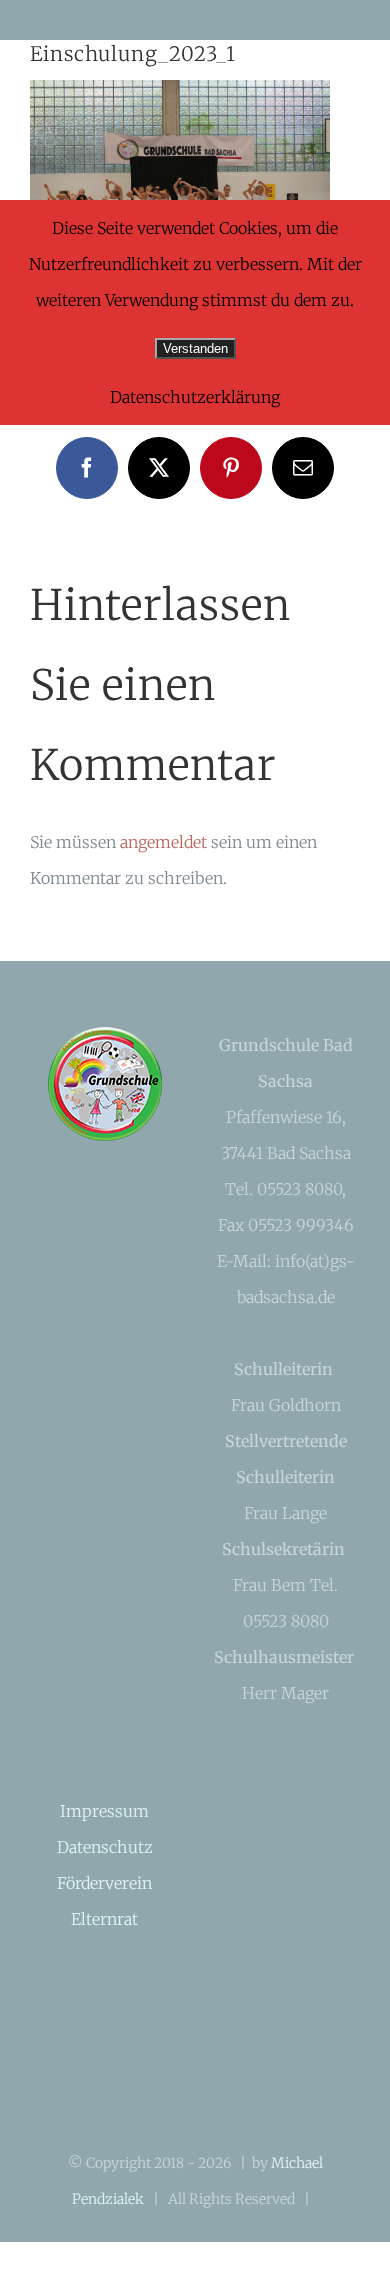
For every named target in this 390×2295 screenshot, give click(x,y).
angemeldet (163, 842)
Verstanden (195, 348)
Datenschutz (105, 1847)
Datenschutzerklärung (195, 397)
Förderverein (104, 1883)
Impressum (104, 1811)
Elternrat (104, 1919)
